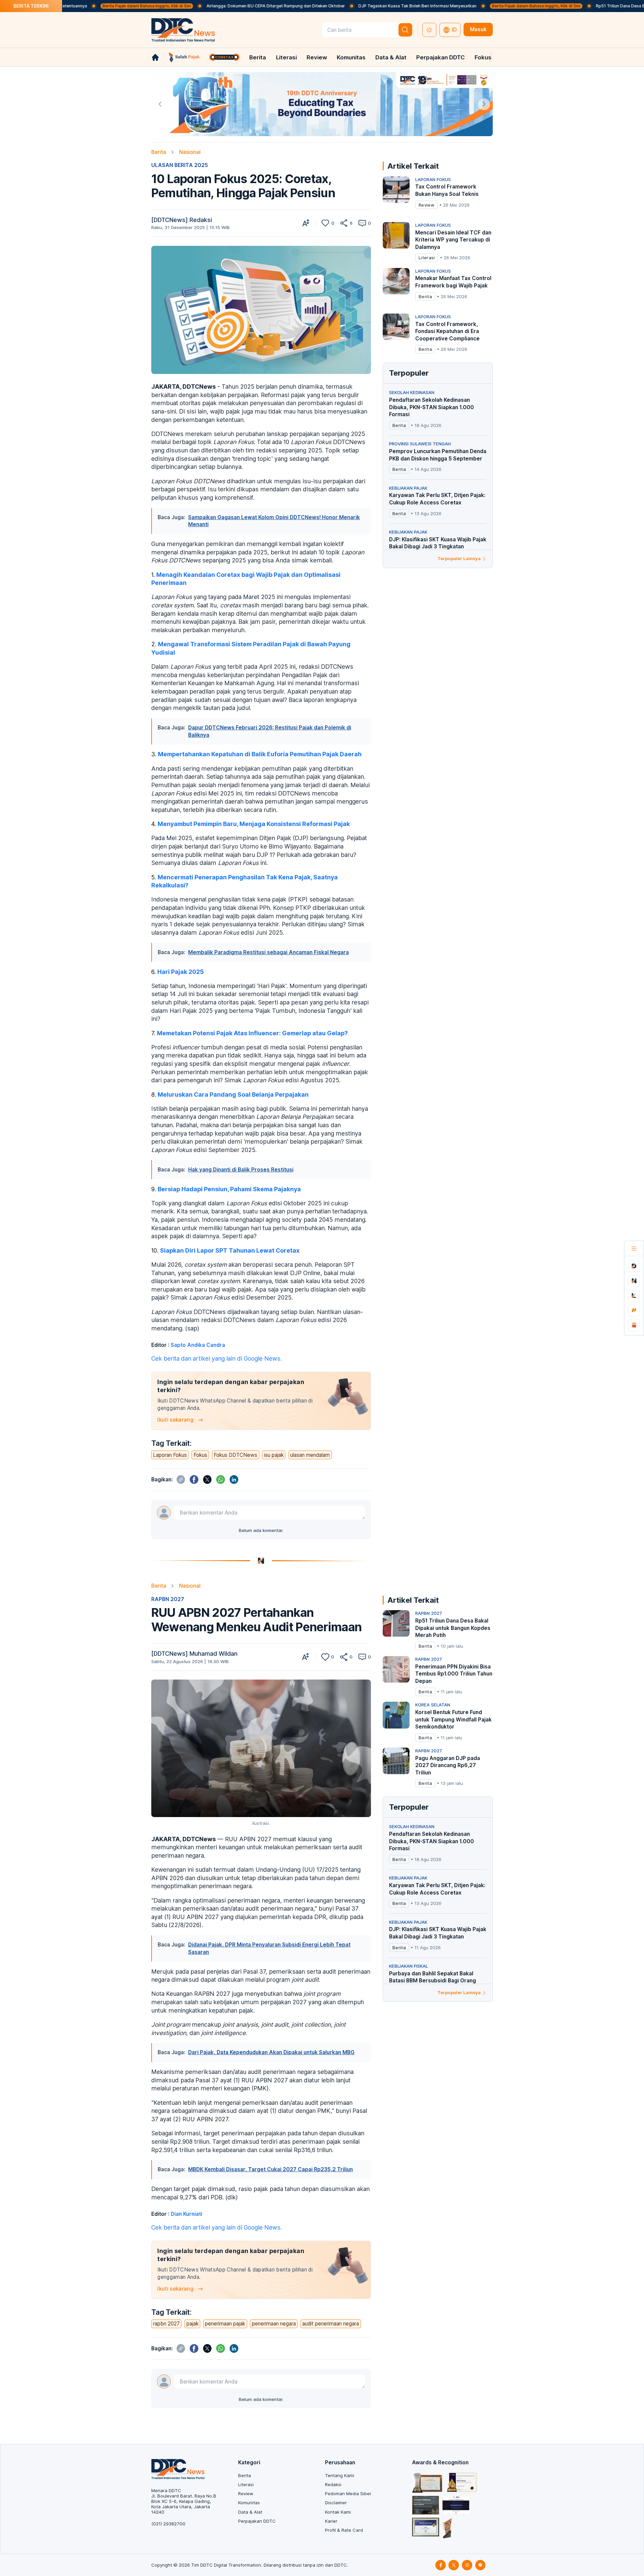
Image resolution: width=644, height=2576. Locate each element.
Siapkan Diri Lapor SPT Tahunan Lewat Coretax (230, 1250)
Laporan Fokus (170, 1455)
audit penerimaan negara (331, 2324)
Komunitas (351, 57)
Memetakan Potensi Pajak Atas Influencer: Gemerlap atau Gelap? (252, 1033)
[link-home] (155, 57)
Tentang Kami (340, 2475)
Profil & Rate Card (344, 2530)
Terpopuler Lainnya (459, 558)
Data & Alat (391, 57)
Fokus (483, 57)
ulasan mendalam (310, 1455)
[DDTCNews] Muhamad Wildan (194, 1654)
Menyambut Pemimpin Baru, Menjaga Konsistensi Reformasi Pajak (254, 824)
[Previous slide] (160, 104)
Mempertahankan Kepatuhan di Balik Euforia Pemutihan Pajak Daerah (260, 754)
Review (317, 57)
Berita (258, 57)
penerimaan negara (274, 2324)
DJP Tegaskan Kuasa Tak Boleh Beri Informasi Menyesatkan (334, 6)
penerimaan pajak (225, 2324)
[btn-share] (344, 223)
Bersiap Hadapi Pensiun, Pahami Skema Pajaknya (229, 1189)
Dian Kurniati (186, 2214)
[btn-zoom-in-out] (306, 223)
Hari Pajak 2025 (181, 972)
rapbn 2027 (166, 2324)
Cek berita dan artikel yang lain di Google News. (217, 1358)
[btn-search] (406, 30)
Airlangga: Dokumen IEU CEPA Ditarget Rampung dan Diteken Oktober (193, 6)
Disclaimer (336, 2503)
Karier (331, 2521)
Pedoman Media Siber (348, 2493)
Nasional (190, 152)
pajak (193, 2324)
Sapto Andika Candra (198, 1345)
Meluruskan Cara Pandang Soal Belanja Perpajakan (233, 1094)
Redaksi (333, 2484)
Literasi (286, 57)
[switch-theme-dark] (429, 30)
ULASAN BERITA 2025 (180, 165)
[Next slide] (484, 104)
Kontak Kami (338, 2512)
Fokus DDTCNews (235, 1455)
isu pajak (274, 1455)
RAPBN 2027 (168, 1599)
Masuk (478, 29)
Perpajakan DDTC (441, 57)
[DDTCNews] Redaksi (182, 220)
